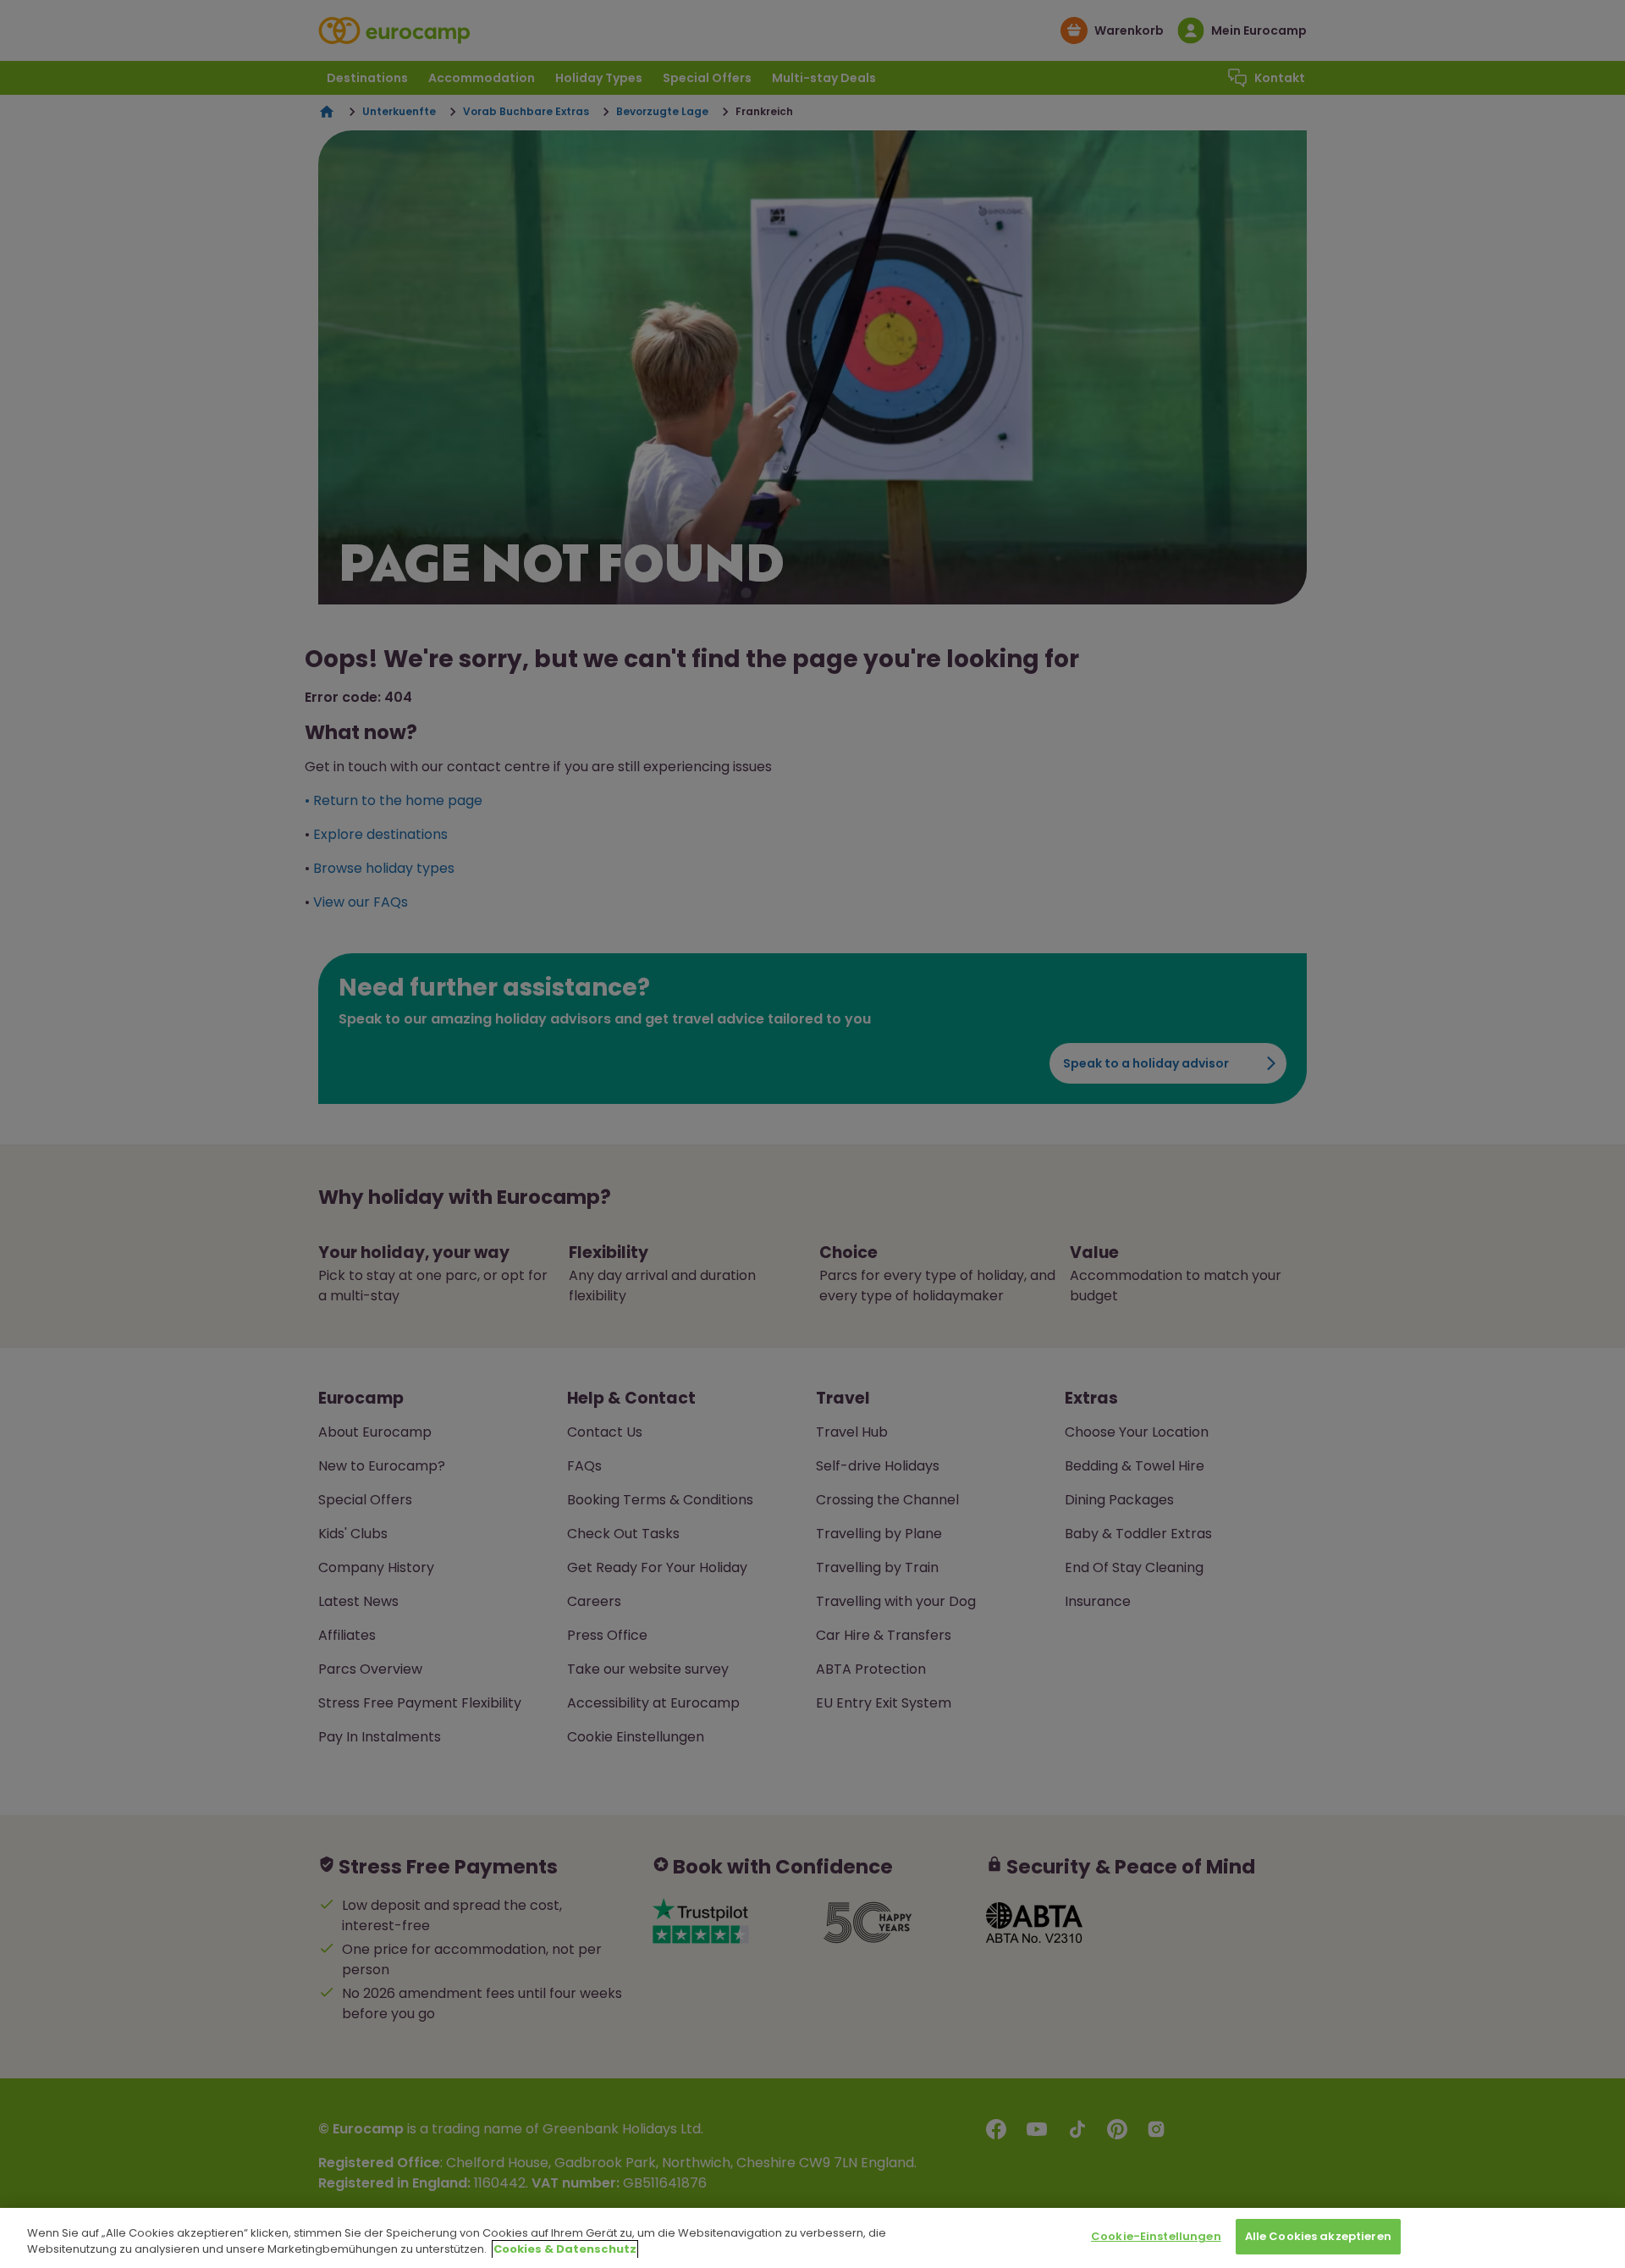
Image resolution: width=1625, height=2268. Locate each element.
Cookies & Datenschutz (565, 2250)
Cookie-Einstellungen (1156, 2236)
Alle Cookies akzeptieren (1318, 2236)
